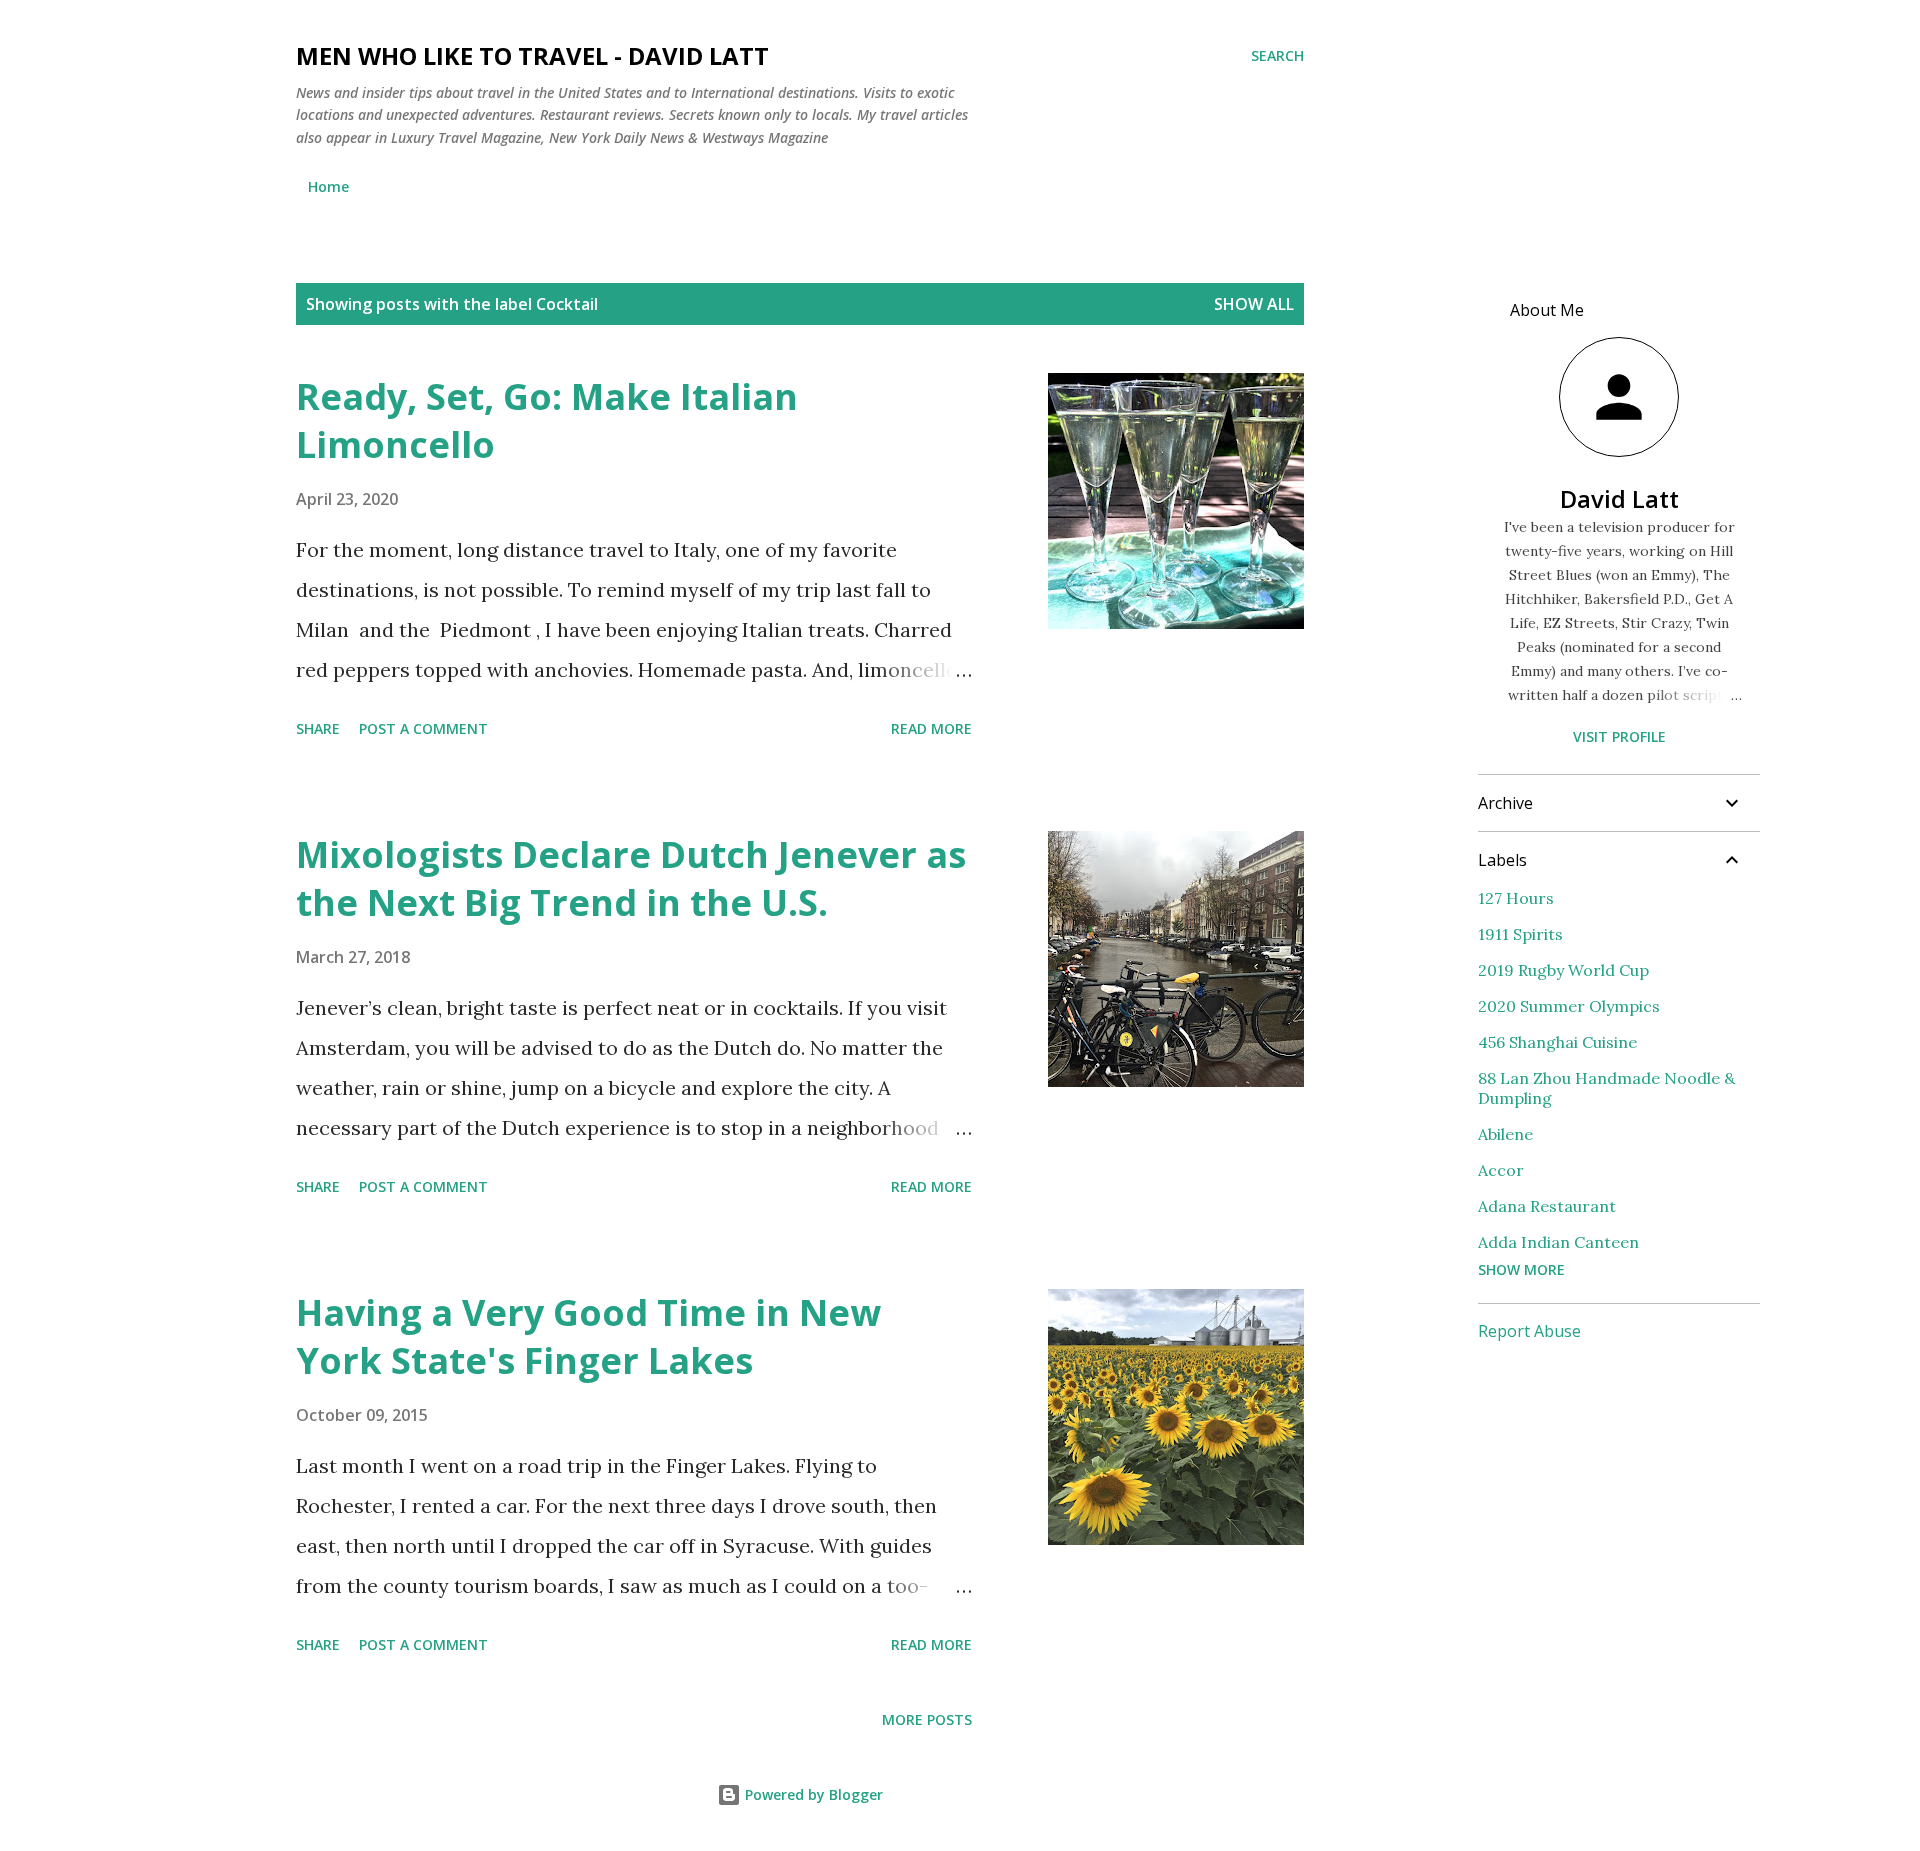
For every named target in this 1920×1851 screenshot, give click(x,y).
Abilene (1505, 1134)
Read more (931, 728)
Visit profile (1619, 736)
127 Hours (1516, 898)
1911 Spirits (1520, 934)
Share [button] (318, 728)
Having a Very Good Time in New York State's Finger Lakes (588, 1336)
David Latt (1619, 498)
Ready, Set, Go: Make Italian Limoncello (547, 420)
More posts (927, 1719)
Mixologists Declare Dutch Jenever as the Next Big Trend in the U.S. (631, 878)
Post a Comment (423, 728)
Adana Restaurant (1547, 1206)
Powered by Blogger (812, 1794)
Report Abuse (1529, 1331)
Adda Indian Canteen (1558, 1242)
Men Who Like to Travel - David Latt (532, 55)
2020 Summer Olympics (1569, 1006)
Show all (1254, 304)
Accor (1501, 1170)
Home (328, 186)
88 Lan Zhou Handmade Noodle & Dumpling (1606, 1088)
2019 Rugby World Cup (1563, 970)
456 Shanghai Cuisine (1557, 1042)
